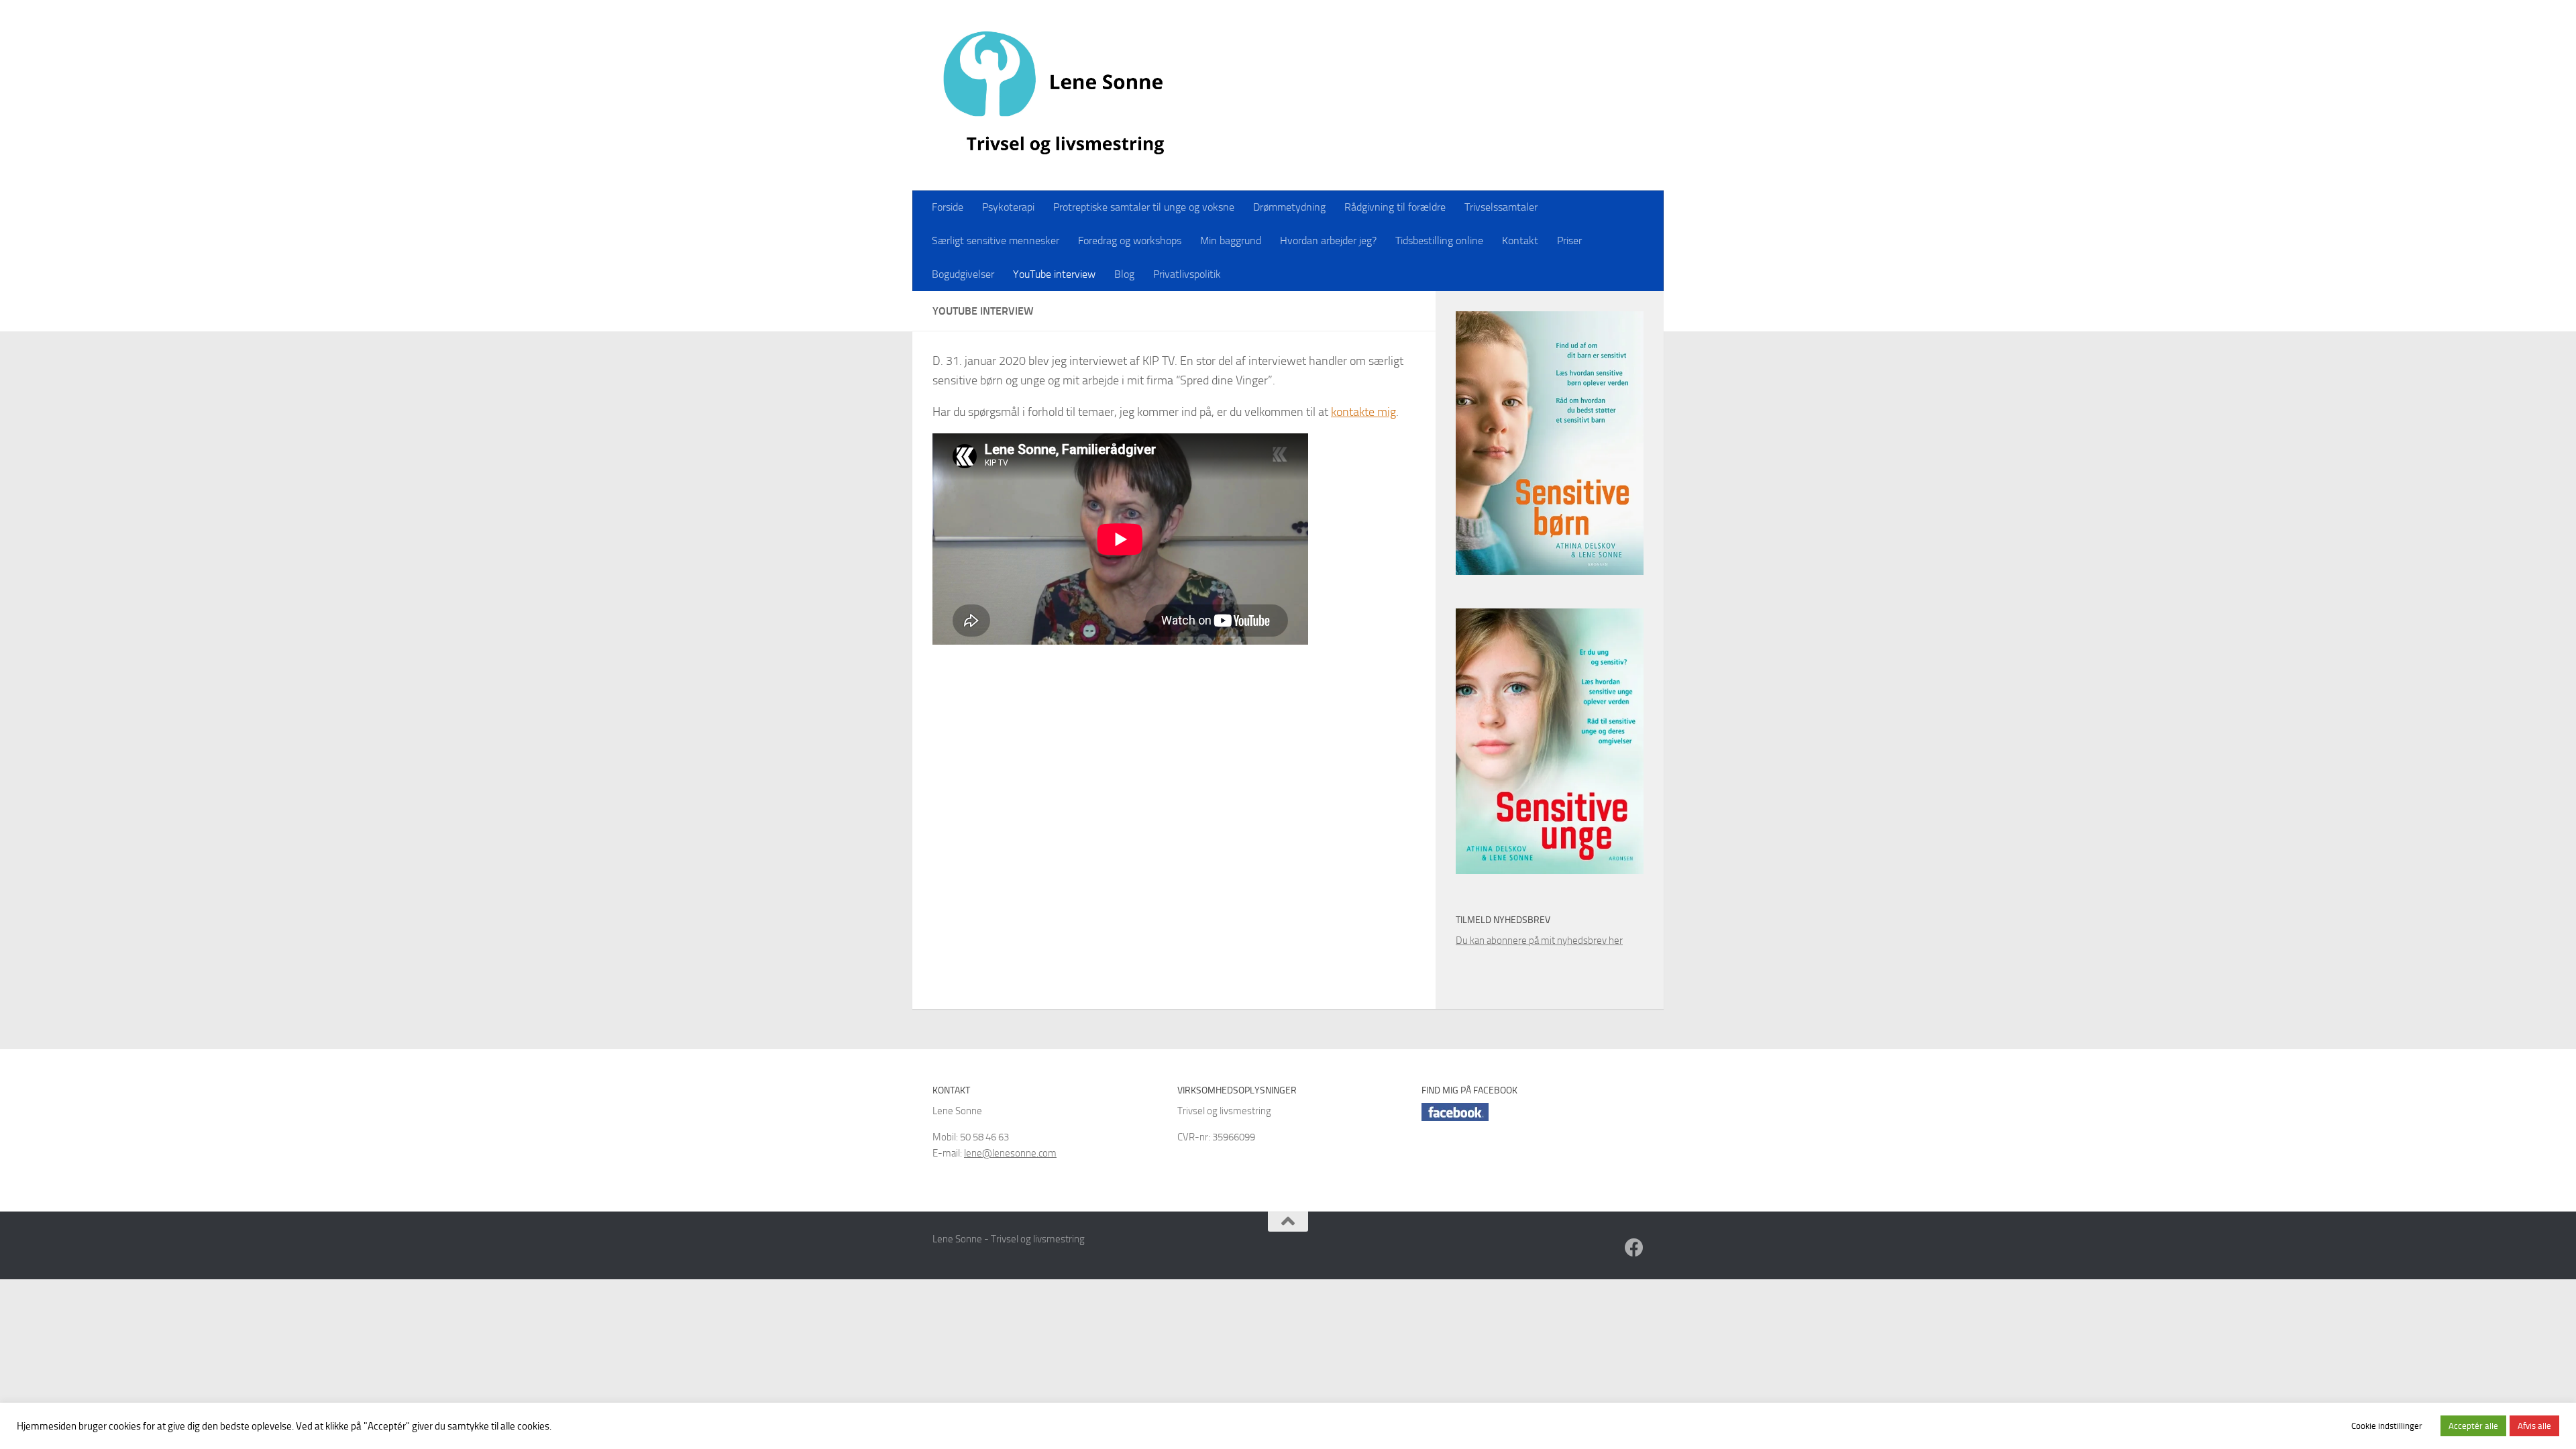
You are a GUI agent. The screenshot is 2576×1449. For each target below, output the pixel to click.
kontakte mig (1363, 412)
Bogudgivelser (963, 274)
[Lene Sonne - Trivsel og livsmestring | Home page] (1058, 95)
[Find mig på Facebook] (1634, 1248)
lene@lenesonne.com (1010, 1153)
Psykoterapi (1008, 207)
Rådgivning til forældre (1395, 207)
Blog (1124, 274)
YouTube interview (1054, 274)
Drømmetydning (1289, 207)
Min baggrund (1231, 240)
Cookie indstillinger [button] (2387, 1426)
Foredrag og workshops (1130, 240)
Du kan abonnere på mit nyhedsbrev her (1539, 941)
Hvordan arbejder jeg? (1328, 240)
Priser (1569, 240)
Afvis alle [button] (2534, 1426)
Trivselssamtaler (1501, 207)
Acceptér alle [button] (2473, 1426)
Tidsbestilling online (1439, 240)
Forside (948, 207)
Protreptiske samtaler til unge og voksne (1144, 207)
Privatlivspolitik (1187, 274)
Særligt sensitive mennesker (996, 240)
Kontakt (1520, 240)
